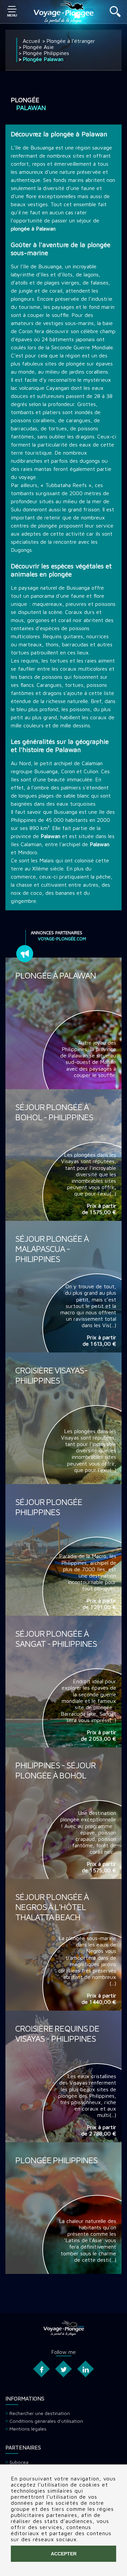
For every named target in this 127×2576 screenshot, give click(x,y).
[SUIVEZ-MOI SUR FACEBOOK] (41, 2369)
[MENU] (12, 12)
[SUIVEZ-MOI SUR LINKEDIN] (86, 2369)
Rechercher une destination (40, 2413)
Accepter (64, 2554)
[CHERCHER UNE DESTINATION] (115, 15)
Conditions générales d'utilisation (46, 2421)
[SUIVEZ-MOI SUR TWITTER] (63, 2369)
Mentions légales (28, 2429)
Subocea (19, 2462)
